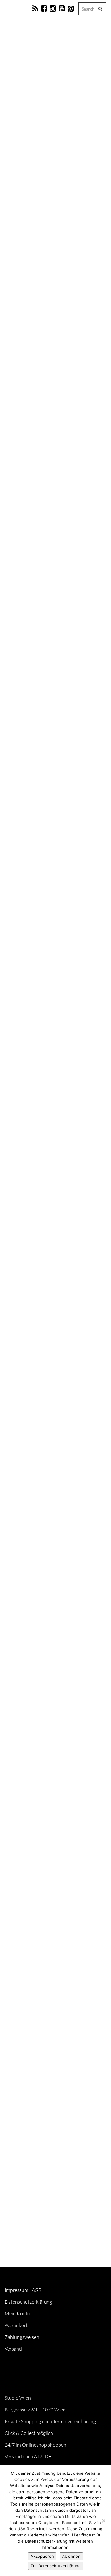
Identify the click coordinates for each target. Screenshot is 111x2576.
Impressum (16, 2290)
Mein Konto (17, 2313)
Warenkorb (17, 2325)
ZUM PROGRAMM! (33, 1225)
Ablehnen (71, 2556)
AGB (37, 2290)
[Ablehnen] (103, 2521)
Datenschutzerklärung (28, 2302)
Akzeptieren (42, 2556)
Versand (13, 2349)
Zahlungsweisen (22, 2337)
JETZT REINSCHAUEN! (36, 1503)
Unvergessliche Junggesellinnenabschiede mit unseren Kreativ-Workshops (46, 1934)
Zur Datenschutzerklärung (56, 2566)
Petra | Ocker (34, 195)
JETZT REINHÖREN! (33, 2133)
